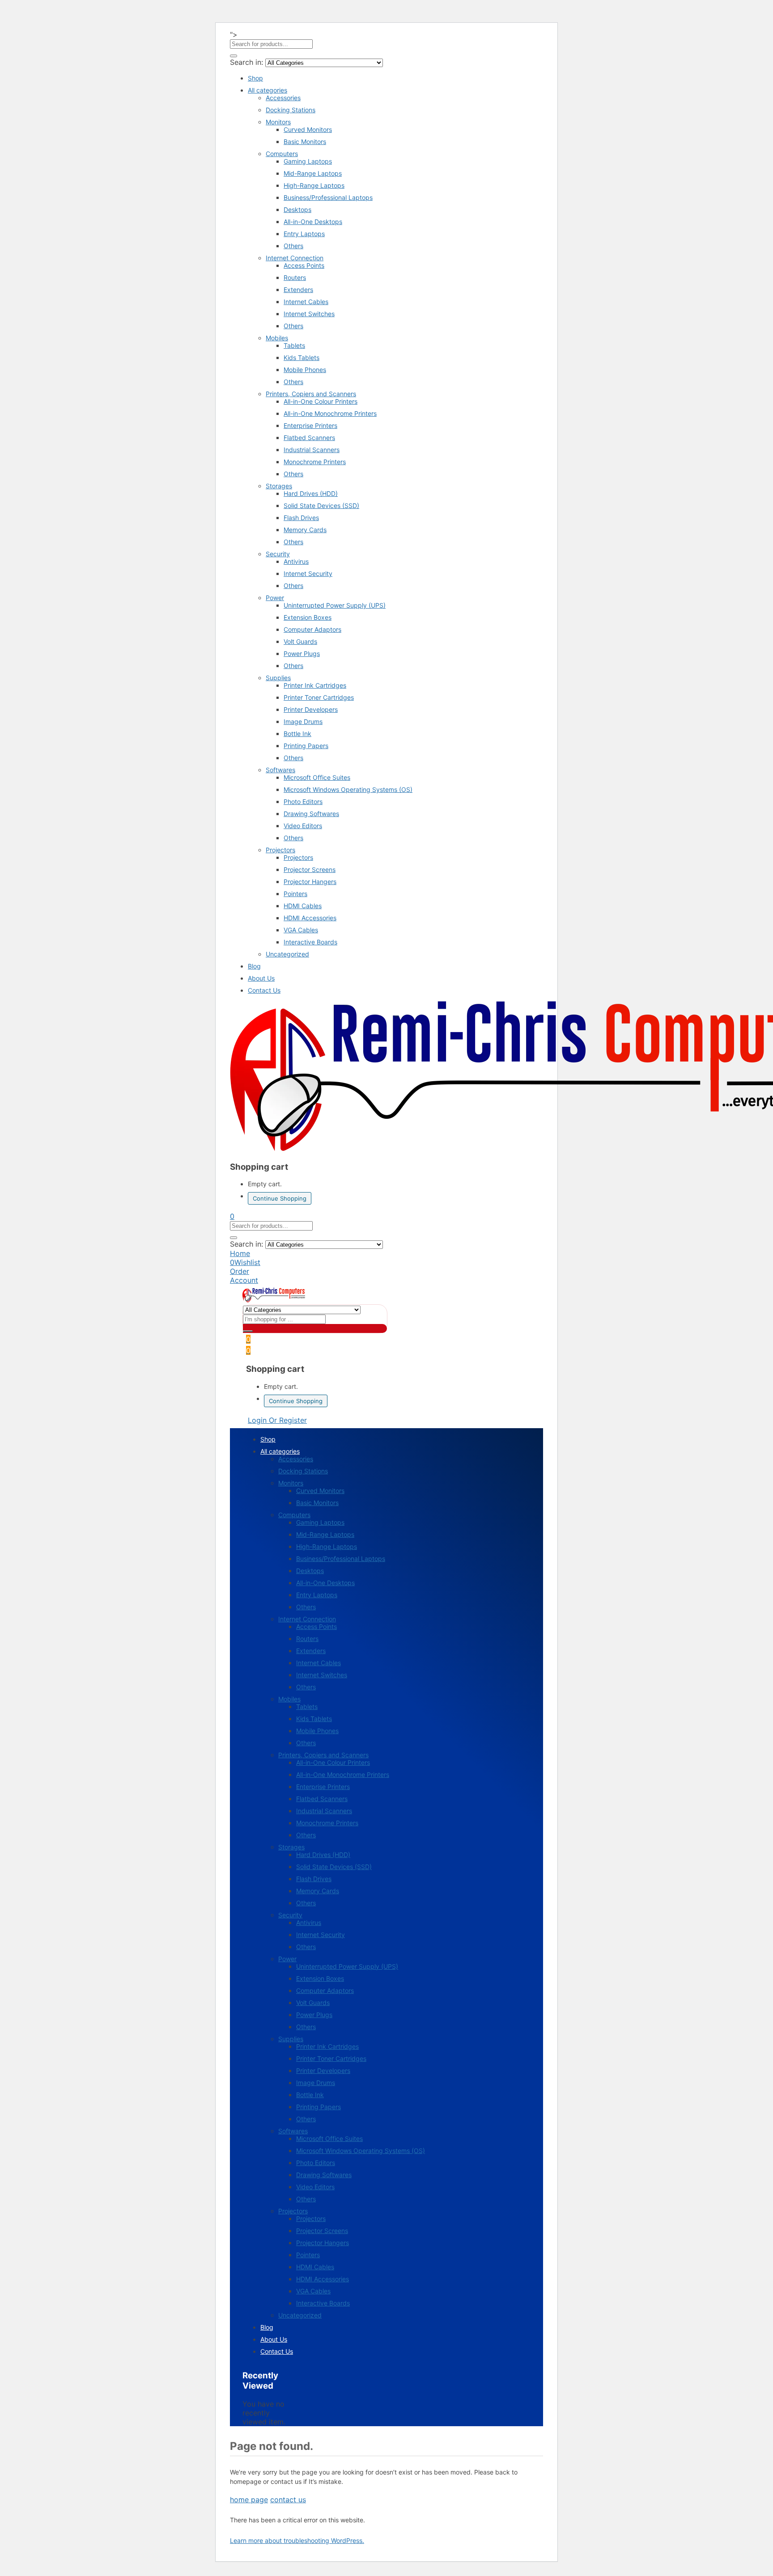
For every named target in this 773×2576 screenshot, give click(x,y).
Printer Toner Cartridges (319, 697)
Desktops (297, 209)
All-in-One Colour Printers (321, 401)
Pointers (295, 894)
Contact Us (264, 990)
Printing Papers (306, 746)
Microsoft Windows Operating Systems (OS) (348, 789)
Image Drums (303, 721)
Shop (255, 78)
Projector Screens (310, 869)
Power (275, 598)
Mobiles (277, 338)
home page (249, 2500)
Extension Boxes (308, 617)
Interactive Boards (310, 942)
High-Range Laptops (314, 185)
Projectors (280, 850)
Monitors (278, 122)
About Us (261, 978)
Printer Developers (311, 709)
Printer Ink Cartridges (315, 685)
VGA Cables (301, 930)
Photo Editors (303, 802)
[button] (232, 1216)
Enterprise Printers (310, 425)
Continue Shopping (280, 1198)
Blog (254, 966)
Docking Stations (291, 110)
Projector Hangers (310, 882)
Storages (279, 486)
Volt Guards (300, 641)
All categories (268, 90)
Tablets (294, 345)
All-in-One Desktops (313, 222)
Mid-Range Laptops (313, 173)
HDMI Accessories (310, 918)
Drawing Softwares (311, 814)
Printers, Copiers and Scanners (311, 394)
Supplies (278, 678)
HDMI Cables (303, 906)
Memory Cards (305, 530)
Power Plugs (302, 654)
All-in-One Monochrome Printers (330, 413)
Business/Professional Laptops (328, 197)
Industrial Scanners (312, 450)
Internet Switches (309, 314)
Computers (282, 154)
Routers (295, 277)
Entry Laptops (304, 234)
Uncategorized (287, 954)
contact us (288, 2500)
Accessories (283, 98)
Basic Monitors (305, 142)
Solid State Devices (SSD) (321, 505)
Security (278, 554)
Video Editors (303, 826)
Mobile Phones (305, 370)
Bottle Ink (297, 734)
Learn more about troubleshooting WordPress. (297, 2540)
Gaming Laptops (308, 161)
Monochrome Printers (315, 462)
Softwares (280, 770)
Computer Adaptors (312, 629)
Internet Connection (295, 258)
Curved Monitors (308, 129)
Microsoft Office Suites (317, 777)
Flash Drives (301, 518)
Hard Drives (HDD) (311, 493)
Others (293, 246)
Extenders (298, 290)
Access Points (304, 265)
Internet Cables (306, 302)
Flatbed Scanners (309, 438)
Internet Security (308, 573)
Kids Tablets (302, 357)
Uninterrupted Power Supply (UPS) (335, 605)
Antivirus (296, 561)
